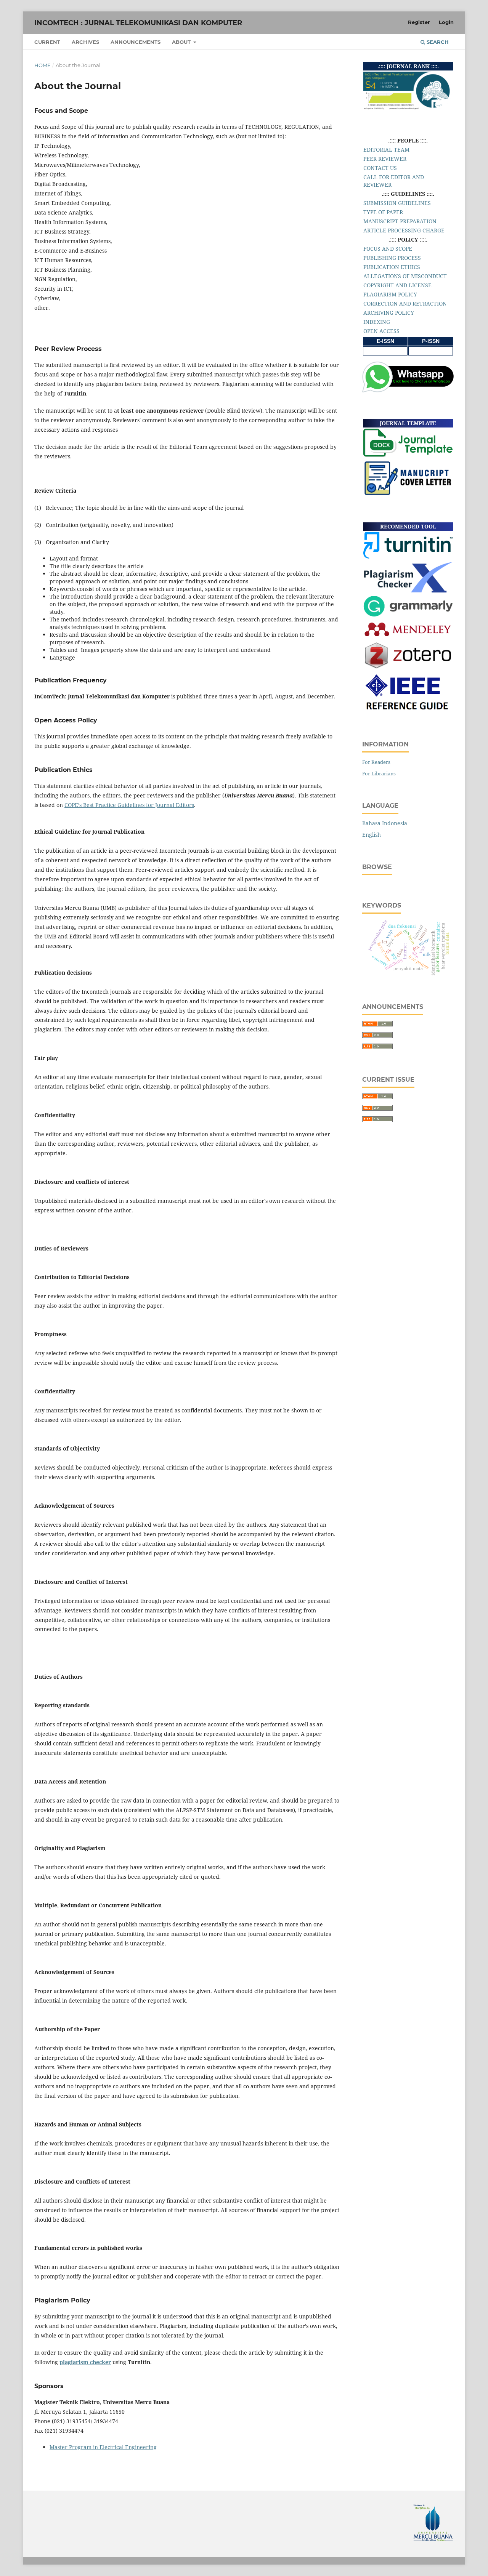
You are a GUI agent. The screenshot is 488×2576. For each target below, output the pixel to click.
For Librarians (379, 773)
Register (419, 22)
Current (47, 42)
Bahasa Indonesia (385, 823)
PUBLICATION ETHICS (392, 267)
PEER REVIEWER (385, 159)
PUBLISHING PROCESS (392, 258)
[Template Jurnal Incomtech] (408, 455)
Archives (85, 42)
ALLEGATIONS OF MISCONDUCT (405, 276)
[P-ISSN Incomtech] (431, 351)
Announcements (136, 42)
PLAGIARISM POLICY (390, 294)
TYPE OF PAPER (383, 212)
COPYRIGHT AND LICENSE (397, 285)
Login (446, 22)
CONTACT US (380, 168)
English (372, 835)
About (182, 42)
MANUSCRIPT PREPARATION (400, 221)
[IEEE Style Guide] (408, 713)
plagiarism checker (85, 2362)
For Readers (376, 762)
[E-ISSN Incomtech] (385, 351)
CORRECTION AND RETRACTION (405, 303)
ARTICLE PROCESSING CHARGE (404, 230)
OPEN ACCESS (381, 331)
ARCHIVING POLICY (389, 313)
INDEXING (377, 322)
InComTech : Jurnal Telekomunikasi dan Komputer (138, 23)
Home (43, 65)
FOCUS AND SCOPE (388, 249)
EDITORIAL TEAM (386, 150)
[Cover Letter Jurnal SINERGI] (408, 494)
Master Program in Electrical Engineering (103, 2447)
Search (437, 42)
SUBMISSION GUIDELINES (397, 203)
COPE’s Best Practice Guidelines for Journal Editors (129, 805)
